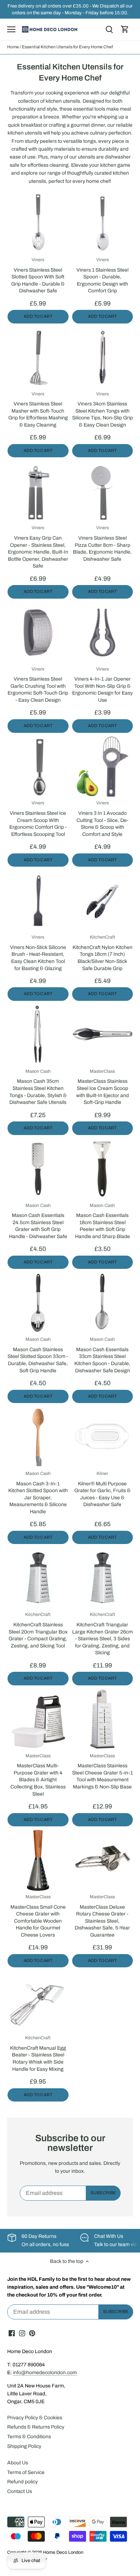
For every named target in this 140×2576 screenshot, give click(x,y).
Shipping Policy (24, 2446)
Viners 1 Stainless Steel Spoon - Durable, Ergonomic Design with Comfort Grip (102, 275)
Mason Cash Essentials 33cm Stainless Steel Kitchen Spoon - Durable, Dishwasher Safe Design (102, 1355)
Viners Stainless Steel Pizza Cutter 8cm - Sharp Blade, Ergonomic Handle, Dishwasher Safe (102, 543)
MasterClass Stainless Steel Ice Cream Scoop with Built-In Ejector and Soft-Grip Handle (102, 1087)
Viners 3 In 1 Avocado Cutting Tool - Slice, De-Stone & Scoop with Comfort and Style (102, 819)
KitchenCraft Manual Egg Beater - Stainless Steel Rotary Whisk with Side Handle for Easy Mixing (38, 2053)
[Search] (109, 30)
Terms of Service (26, 2472)
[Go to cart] (125, 30)
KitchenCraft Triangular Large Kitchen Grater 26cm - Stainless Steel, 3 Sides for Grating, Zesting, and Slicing (102, 1634)
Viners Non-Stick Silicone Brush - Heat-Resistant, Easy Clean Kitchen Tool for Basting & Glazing (38, 953)
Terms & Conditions (29, 2437)
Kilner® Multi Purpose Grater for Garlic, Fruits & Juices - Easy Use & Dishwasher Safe (102, 1489)
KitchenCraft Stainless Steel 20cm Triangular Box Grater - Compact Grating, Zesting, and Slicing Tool (38, 1630)
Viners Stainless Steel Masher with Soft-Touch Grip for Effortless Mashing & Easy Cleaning (38, 410)
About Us (18, 2463)
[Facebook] (12, 2333)
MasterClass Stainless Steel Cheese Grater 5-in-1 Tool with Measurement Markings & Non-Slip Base (102, 1771)
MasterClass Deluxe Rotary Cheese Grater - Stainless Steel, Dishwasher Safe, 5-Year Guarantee (102, 1916)
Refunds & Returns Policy (36, 2427)
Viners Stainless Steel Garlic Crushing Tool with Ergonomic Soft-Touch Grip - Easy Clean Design (38, 685)
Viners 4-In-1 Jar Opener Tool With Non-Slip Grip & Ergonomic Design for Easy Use (102, 685)
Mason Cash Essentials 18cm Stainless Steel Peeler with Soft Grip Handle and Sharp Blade (102, 1221)
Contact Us (20, 2491)
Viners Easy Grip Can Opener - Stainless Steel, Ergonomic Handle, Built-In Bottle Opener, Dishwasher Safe (38, 547)
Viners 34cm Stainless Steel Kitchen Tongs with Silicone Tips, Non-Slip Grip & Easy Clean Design (102, 410)
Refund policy (22, 2482)
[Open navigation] (11, 29)
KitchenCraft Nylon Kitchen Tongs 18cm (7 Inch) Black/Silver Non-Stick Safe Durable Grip (102, 953)
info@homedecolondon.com (45, 2373)
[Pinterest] (32, 2333)
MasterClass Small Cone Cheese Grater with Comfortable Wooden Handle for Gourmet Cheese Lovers (38, 1916)
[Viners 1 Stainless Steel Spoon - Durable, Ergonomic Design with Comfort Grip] (103, 223)
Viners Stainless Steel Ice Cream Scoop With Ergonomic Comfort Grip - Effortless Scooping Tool (38, 819)
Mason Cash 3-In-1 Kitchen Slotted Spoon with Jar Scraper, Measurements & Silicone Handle (38, 1493)
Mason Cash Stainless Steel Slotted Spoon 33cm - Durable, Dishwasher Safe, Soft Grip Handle (38, 1355)
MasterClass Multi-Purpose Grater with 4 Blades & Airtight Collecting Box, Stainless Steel (38, 1775)
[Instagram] (22, 2333)
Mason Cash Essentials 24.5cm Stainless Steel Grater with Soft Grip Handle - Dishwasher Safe (38, 1221)
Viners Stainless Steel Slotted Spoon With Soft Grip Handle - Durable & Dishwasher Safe (38, 275)
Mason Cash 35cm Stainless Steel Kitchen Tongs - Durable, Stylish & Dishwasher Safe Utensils (38, 1087)
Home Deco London (63, 2552)
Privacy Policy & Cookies (35, 2418)
